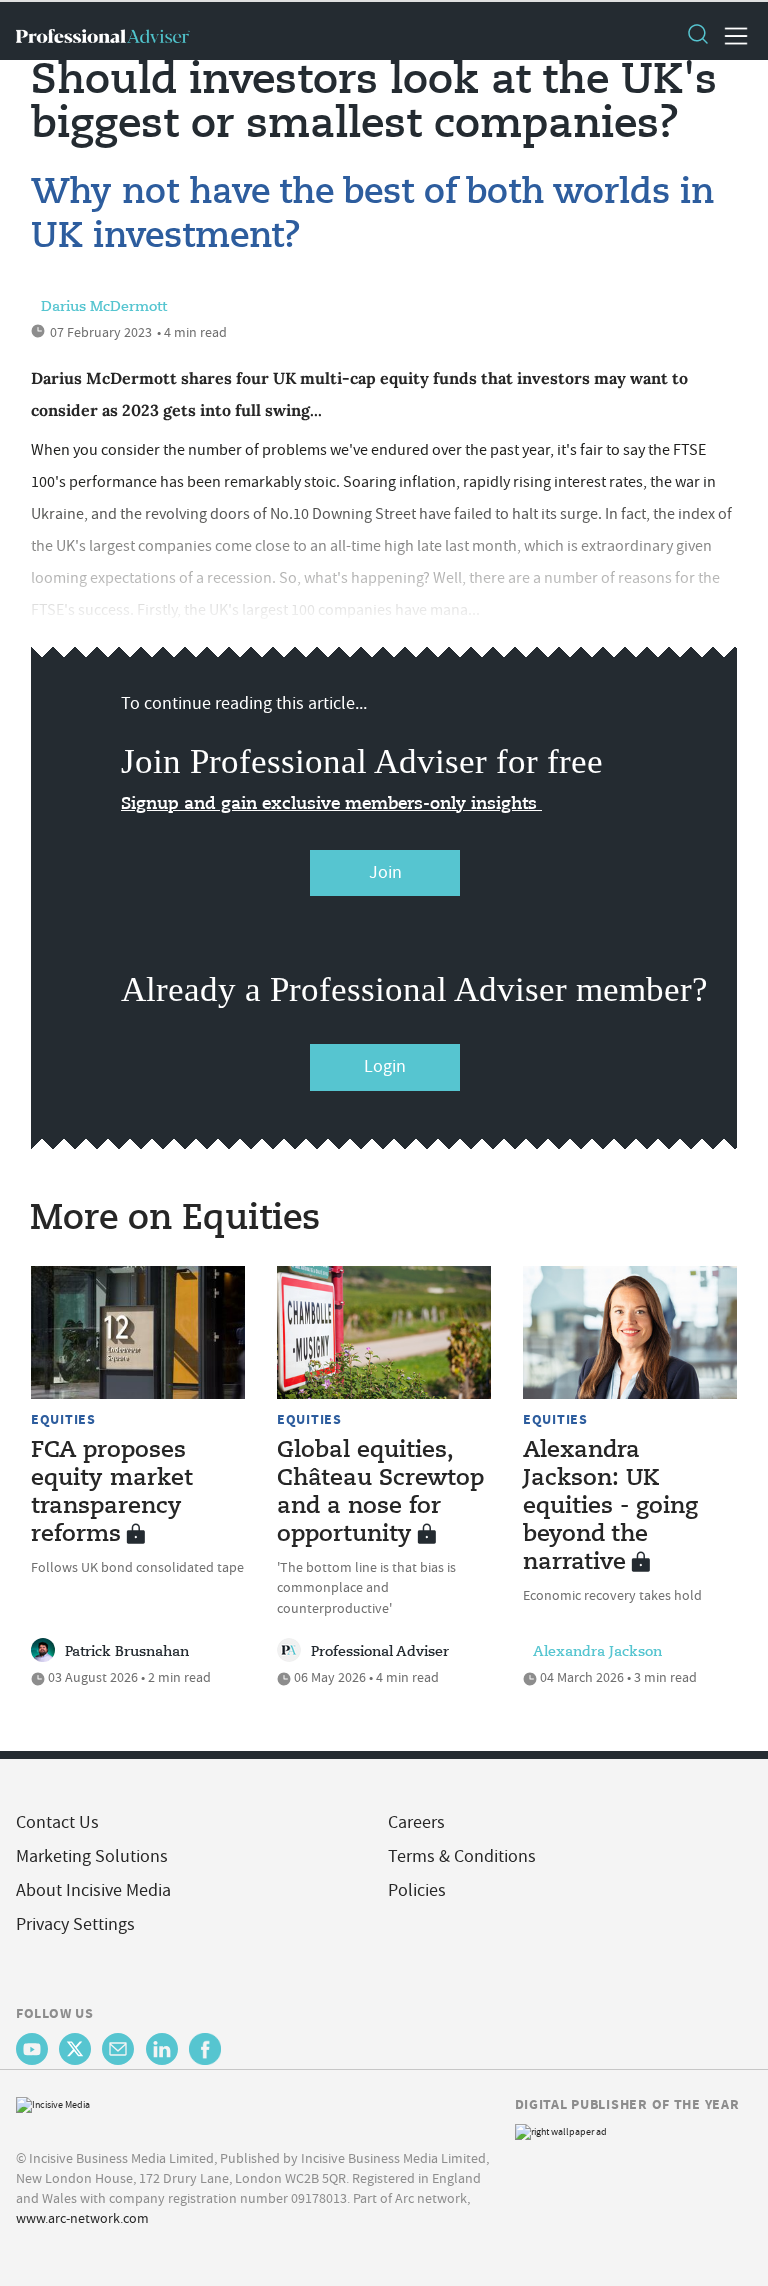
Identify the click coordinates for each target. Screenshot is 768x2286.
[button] (697, 36)
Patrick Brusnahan (127, 1652)
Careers (416, 1822)
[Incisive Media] (53, 2102)
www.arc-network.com (82, 2218)
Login (385, 1066)
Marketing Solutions (92, 1856)
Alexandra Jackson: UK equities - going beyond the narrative (610, 1507)
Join (385, 872)
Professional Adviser (380, 1652)
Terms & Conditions (462, 1856)
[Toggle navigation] (730, 36)
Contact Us (57, 1822)
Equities (63, 1419)
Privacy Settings (75, 1924)
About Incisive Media (93, 1890)
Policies (417, 1890)
